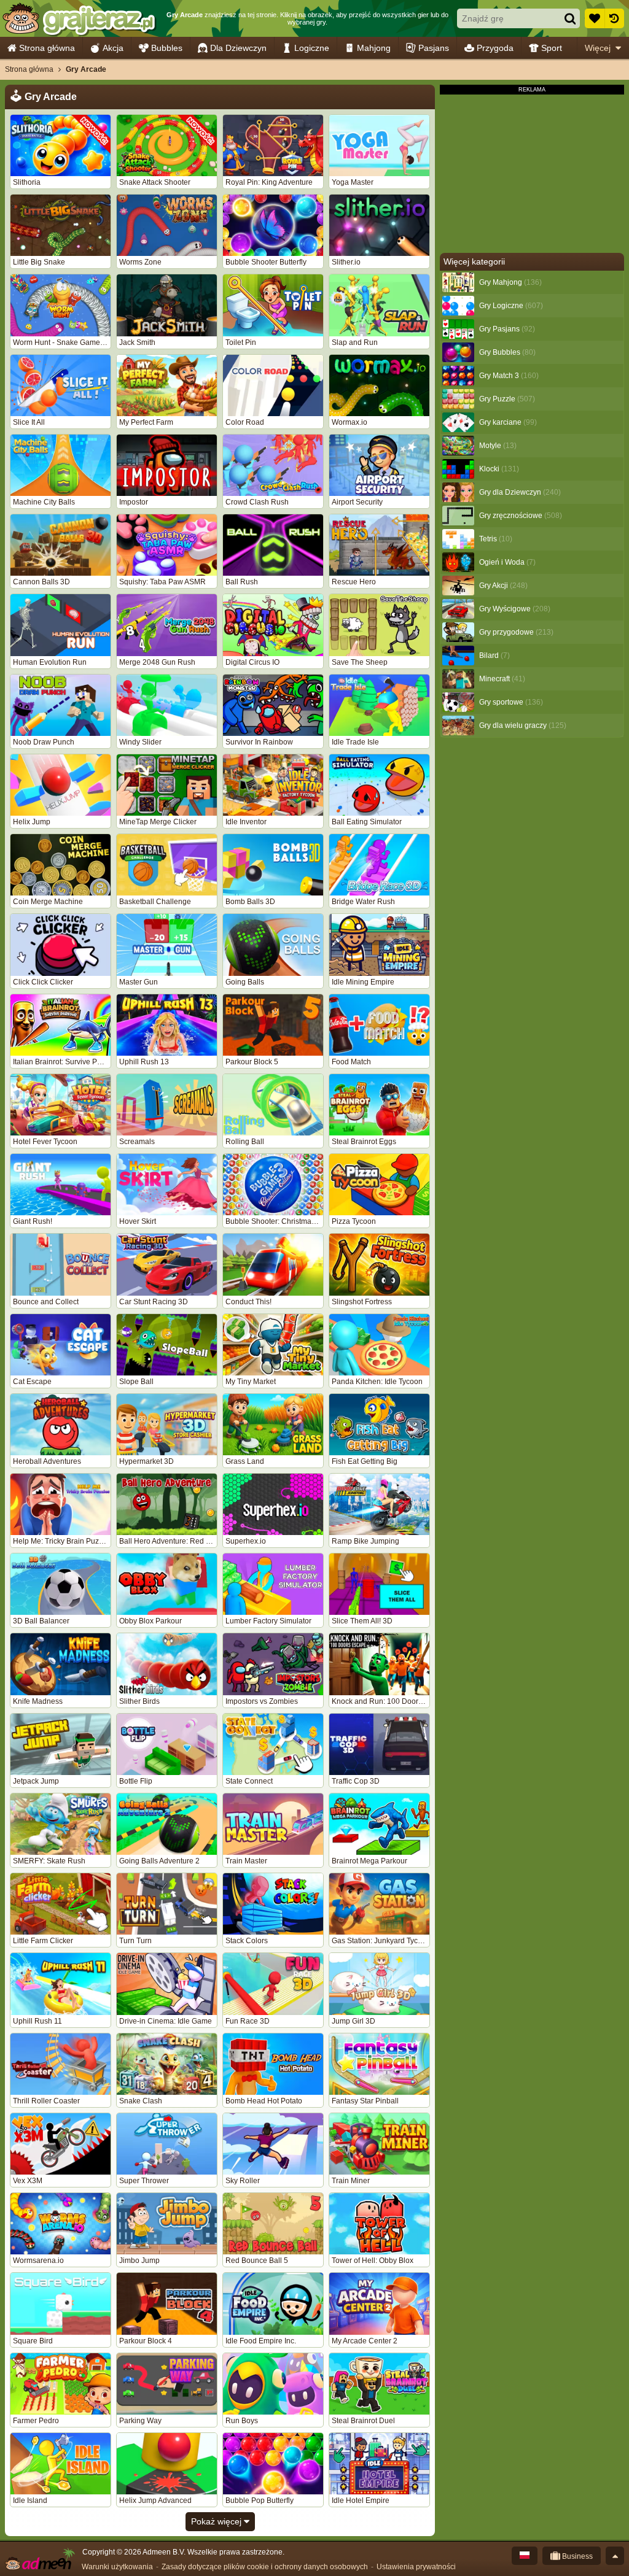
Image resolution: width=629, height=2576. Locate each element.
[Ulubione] (595, 18)
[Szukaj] (570, 18)
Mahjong (374, 48)
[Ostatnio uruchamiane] (614, 18)
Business (576, 2556)
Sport (552, 48)
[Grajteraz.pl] (79, 18)
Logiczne (312, 48)
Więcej (598, 48)
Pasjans (434, 48)
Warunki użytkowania (117, 2567)
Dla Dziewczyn (238, 48)
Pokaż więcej (217, 2521)
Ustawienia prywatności (416, 2567)
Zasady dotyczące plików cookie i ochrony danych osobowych (265, 2567)
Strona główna (47, 48)
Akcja (113, 48)
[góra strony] (615, 2556)
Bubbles (167, 48)
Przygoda (495, 48)
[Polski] (525, 2556)
